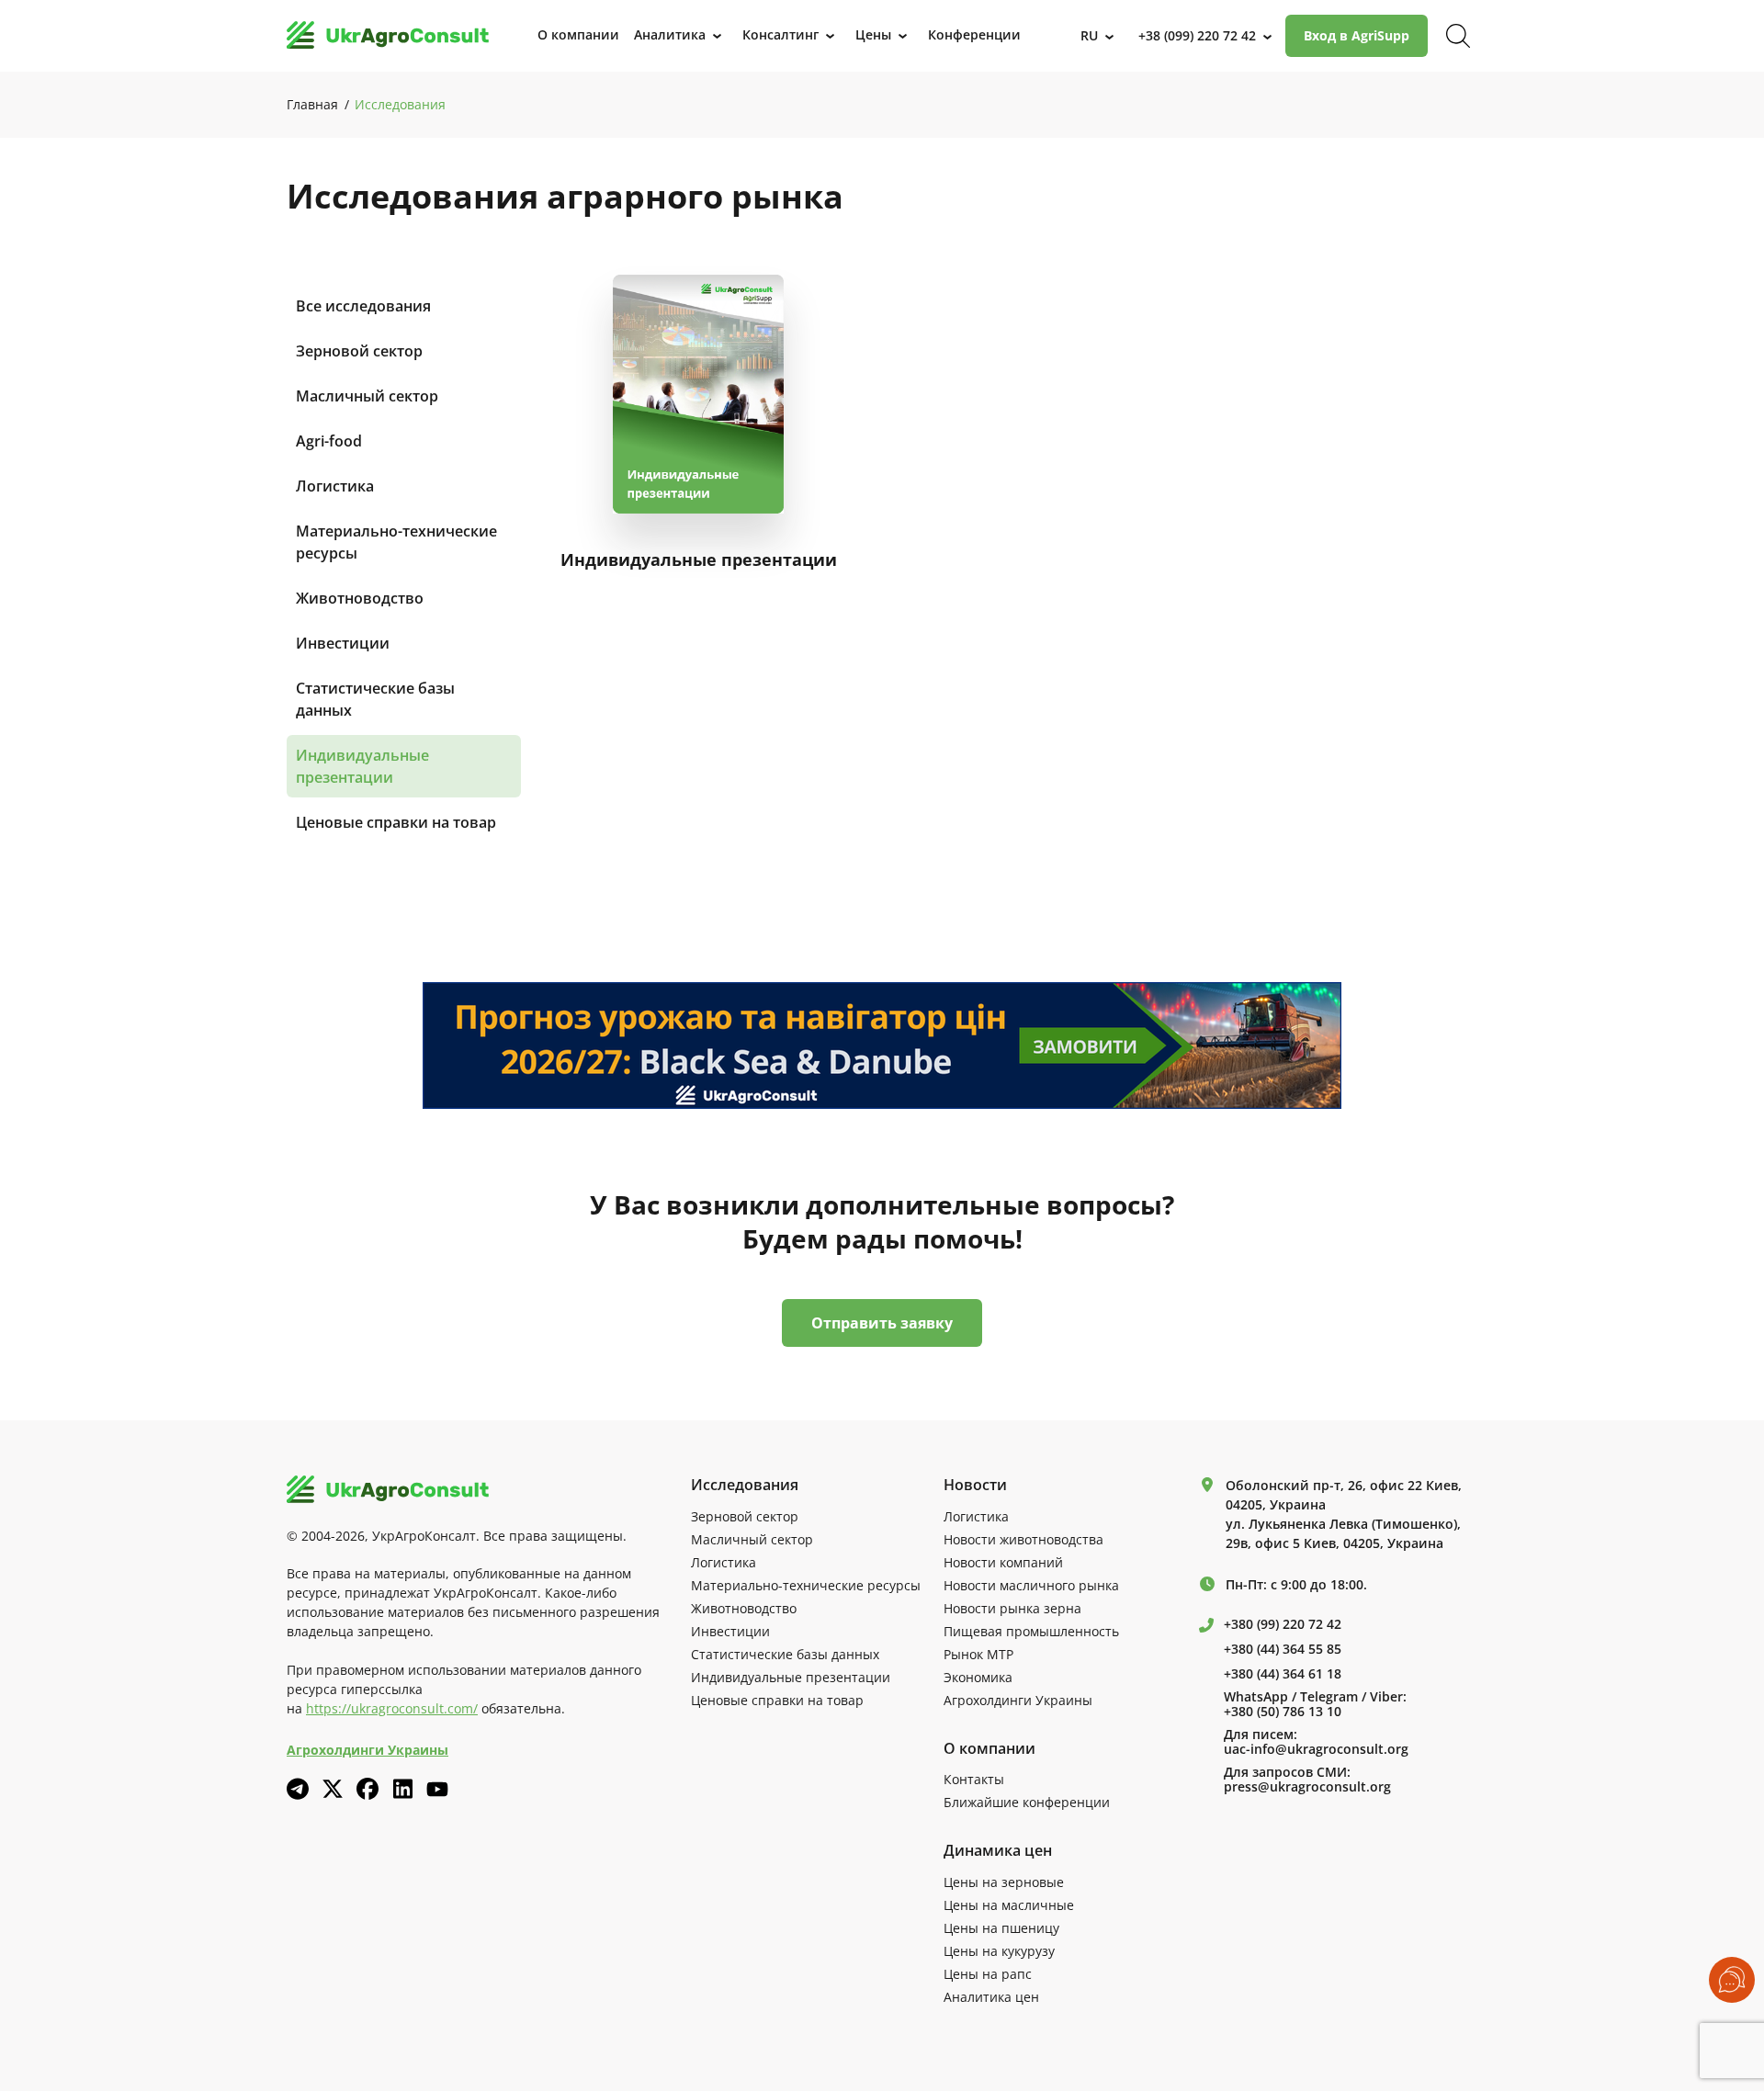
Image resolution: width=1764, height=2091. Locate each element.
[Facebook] (367, 1789)
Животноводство (360, 598)
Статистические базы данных (375, 699)
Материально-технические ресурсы (396, 542)
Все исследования (363, 306)
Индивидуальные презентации (362, 766)
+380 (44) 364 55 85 (1283, 1649)
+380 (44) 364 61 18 (1283, 1674)
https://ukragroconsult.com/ (392, 1708)
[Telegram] (298, 1789)
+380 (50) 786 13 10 (1283, 1712)
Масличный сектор (367, 396)
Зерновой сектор (359, 351)
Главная (312, 104)
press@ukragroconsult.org (1307, 1787)
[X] (333, 1789)
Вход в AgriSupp (1357, 35)
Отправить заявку (882, 1323)
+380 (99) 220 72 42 (1283, 1624)
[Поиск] (1458, 36)
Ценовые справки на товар (396, 822)
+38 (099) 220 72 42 (1197, 35)
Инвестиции (343, 643)
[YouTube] (437, 1789)
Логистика (335, 486)
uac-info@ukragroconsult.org (1316, 1749)
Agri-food (329, 441)
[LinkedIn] (402, 1789)
